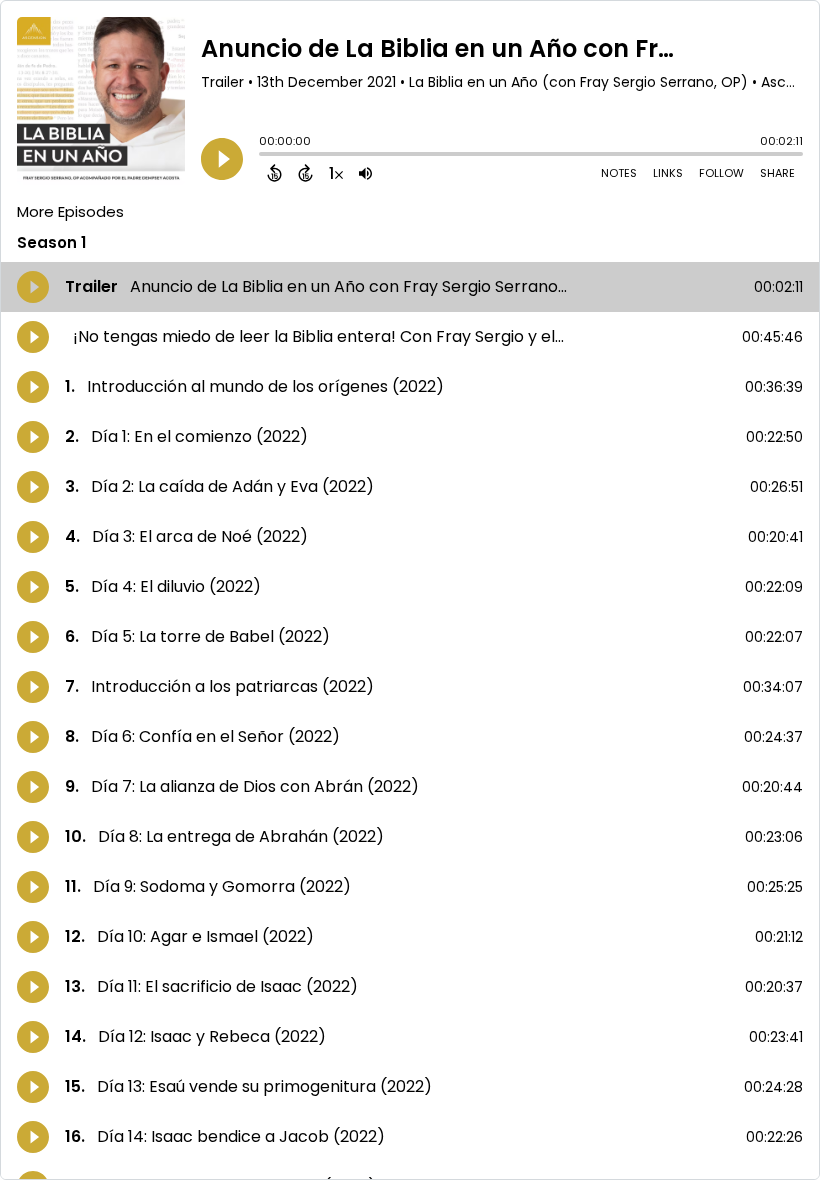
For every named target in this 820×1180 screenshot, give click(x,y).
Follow (721, 173)
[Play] (222, 159)
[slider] (264, 156)
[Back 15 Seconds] (274, 173)
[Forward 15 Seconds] (305, 173)
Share (777, 173)
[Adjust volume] (365, 173)
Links (668, 173)
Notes (619, 173)
